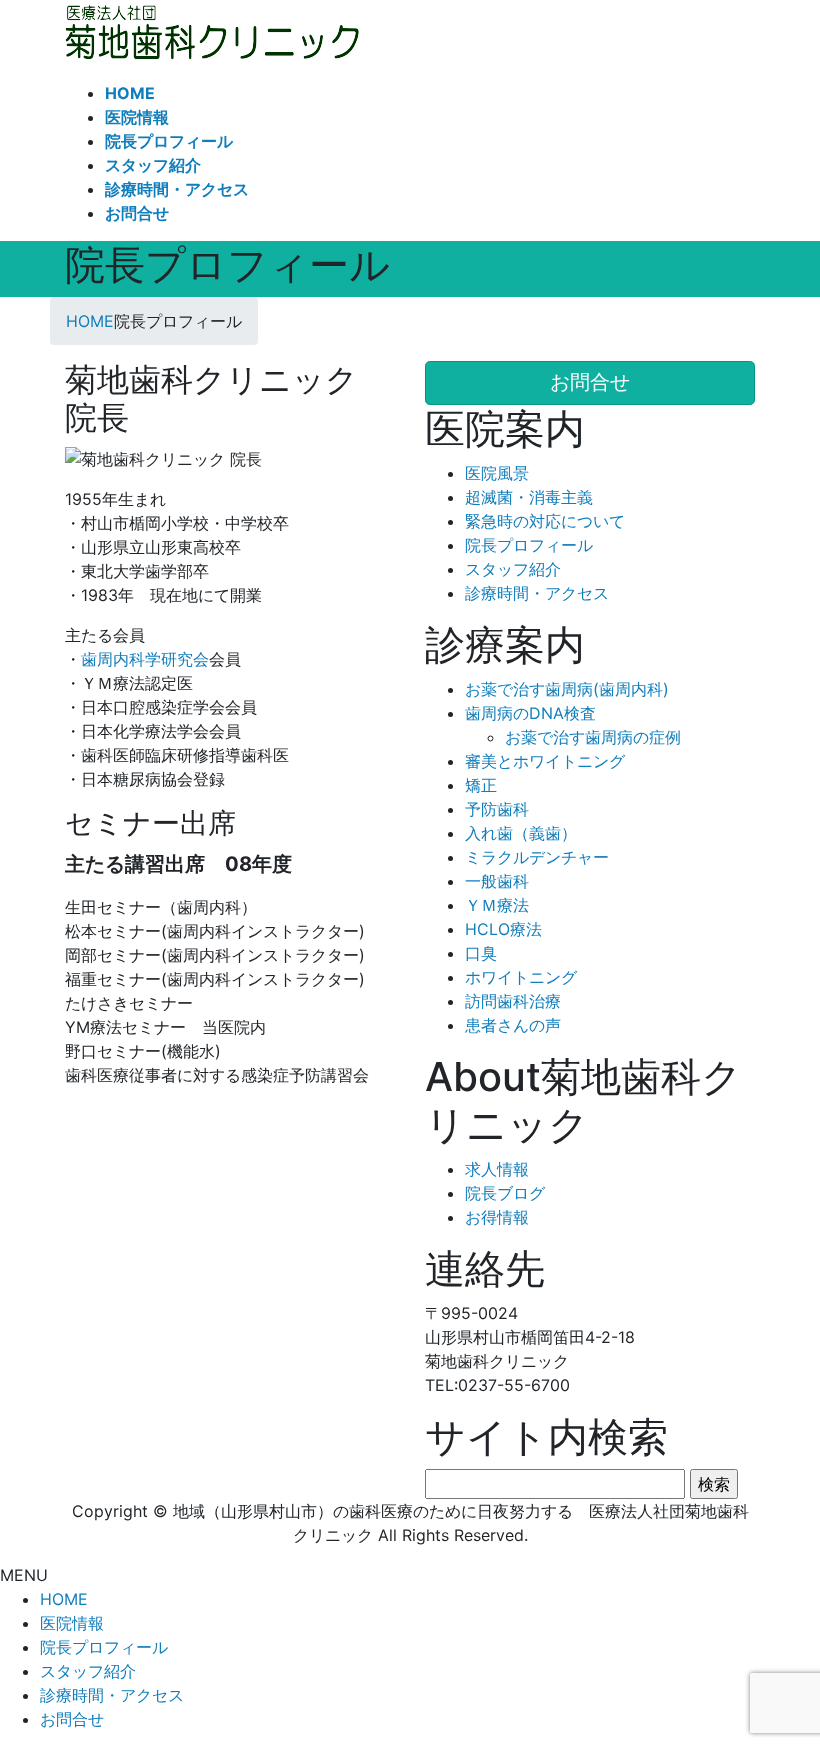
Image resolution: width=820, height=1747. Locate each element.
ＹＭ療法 (497, 905)
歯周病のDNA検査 (530, 713)
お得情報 (497, 1217)
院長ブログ (505, 1193)
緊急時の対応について (545, 521)
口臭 (481, 953)
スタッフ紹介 (513, 569)
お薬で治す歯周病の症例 (593, 737)
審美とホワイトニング (545, 761)
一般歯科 (497, 881)
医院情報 (72, 1623)
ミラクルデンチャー (537, 857)
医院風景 (497, 473)
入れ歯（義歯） (521, 833)
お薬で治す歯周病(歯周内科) (567, 689)
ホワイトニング (521, 977)
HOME (64, 1599)
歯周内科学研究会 (145, 659)
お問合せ (72, 1719)
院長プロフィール (529, 545)
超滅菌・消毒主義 (529, 497)
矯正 (481, 785)
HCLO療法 (503, 929)
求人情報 (497, 1169)
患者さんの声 (513, 1025)
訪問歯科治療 (513, 1001)
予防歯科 (497, 809)
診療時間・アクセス (537, 593)
